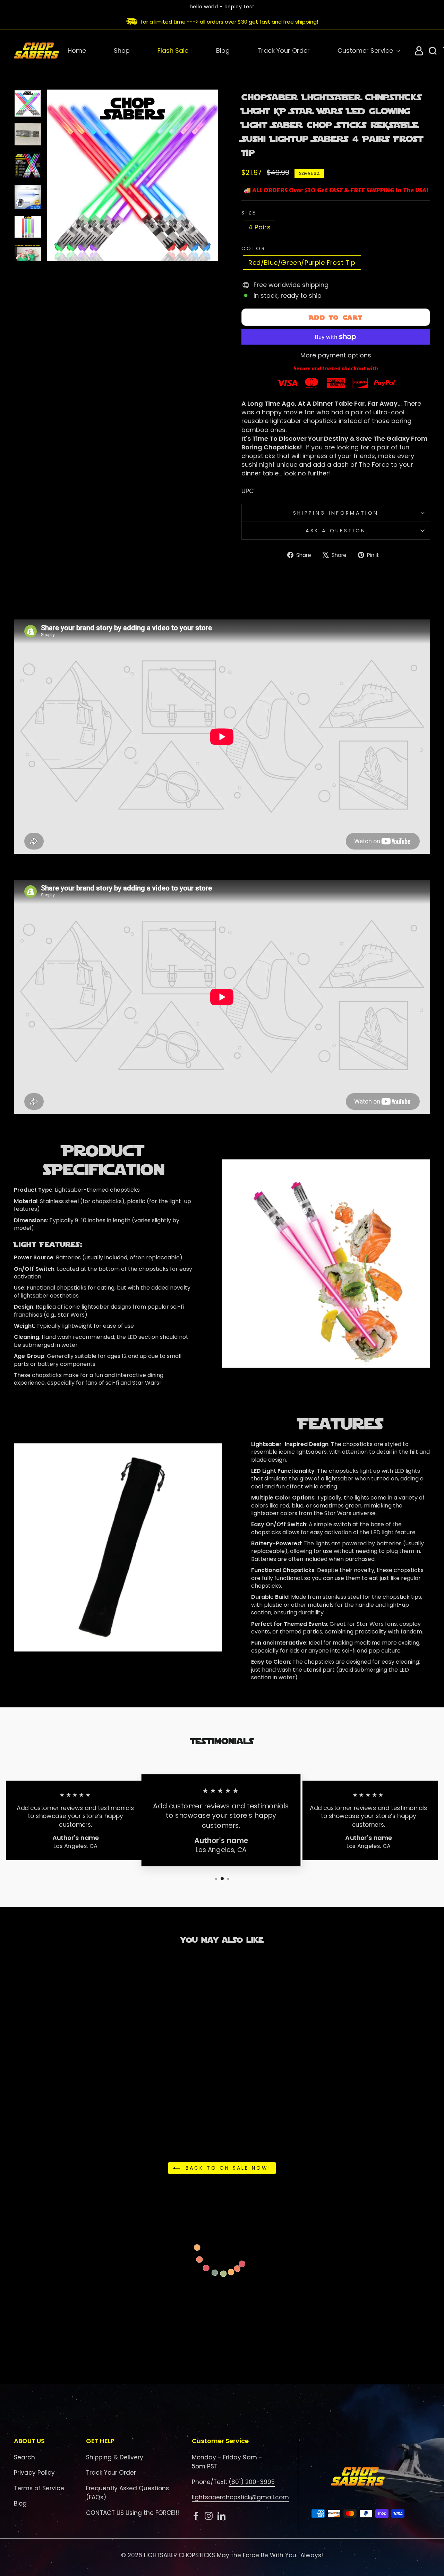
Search (24, 2457)
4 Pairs (259, 227)
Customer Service (366, 50)
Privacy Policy (34, 2473)
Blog (223, 50)
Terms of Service (39, 2488)
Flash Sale (173, 50)
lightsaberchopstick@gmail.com (240, 2497)
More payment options (336, 355)
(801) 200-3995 (252, 2482)
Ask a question (336, 531)
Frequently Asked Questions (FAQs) (127, 2493)
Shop (122, 50)
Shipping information (336, 513)
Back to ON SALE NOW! (227, 2168)
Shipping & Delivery (115, 2457)
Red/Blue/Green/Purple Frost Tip (302, 263)
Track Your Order (284, 50)
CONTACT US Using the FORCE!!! (133, 2513)
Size (249, 213)
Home (77, 50)
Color (254, 248)
